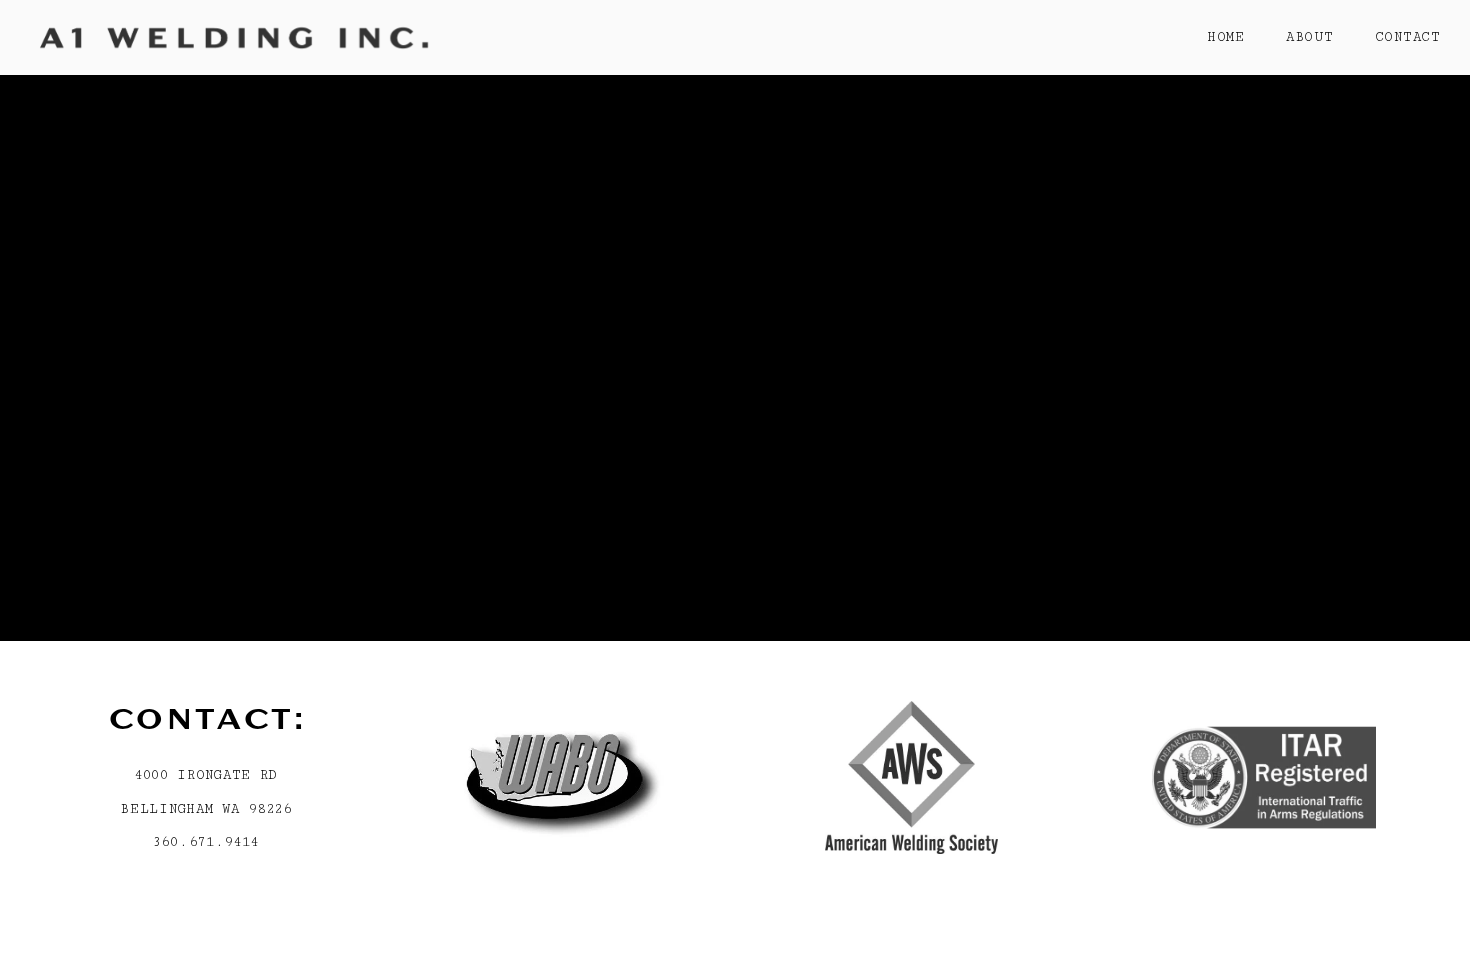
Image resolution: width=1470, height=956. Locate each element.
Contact (1408, 37)
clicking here (402, 214)
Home (1226, 37)
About (1310, 37)
